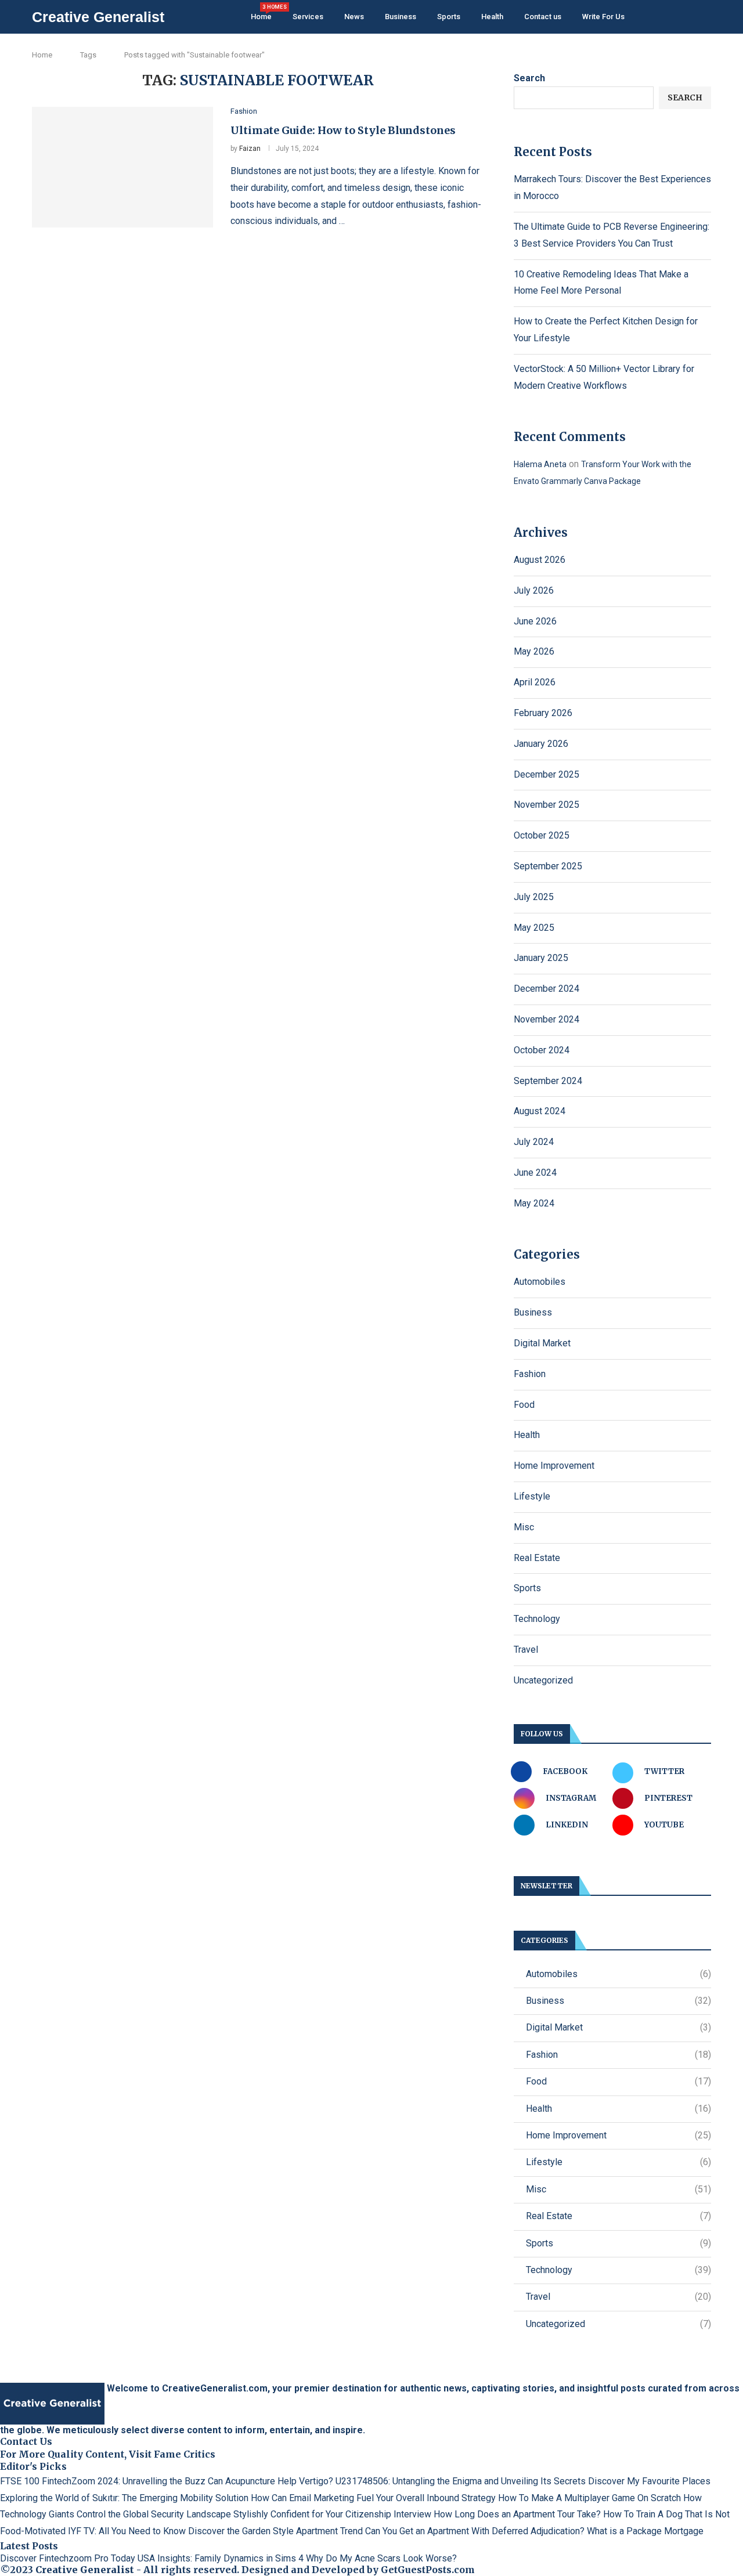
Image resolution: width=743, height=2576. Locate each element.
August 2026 (540, 560)
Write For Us (603, 17)
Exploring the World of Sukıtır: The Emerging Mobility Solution (124, 2498)
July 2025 (534, 897)
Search (529, 78)
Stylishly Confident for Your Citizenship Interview (332, 2514)
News (354, 17)
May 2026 (534, 651)
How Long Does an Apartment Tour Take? (517, 2514)
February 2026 (543, 713)
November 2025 (547, 805)
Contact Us (26, 2441)
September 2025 (548, 866)
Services (308, 17)
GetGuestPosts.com (428, 2570)
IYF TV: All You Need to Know (127, 2531)
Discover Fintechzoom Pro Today (68, 2558)
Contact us (543, 17)
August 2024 (540, 1111)
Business (401, 17)
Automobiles (540, 1282)
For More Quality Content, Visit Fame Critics (108, 2454)
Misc (524, 1527)
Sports (449, 17)
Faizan (250, 149)
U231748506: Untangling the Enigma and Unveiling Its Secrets (461, 2481)
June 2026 (535, 621)
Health (492, 17)
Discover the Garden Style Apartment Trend (275, 2531)
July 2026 (534, 590)
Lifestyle (532, 1496)
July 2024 (534, 1142)
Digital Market (542, 1343)
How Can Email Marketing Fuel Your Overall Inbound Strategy (373, 2498)
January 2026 (541, 744)
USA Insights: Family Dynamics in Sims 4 (221, 2558)
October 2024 (542, 1050)
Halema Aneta (540, 464)
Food (524, 1405)
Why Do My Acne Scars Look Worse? (381, 2558)
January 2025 (541, 958)
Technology (537, 1619)
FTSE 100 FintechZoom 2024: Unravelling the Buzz (103, 2481)
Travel (526, 1650)
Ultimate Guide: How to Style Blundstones (343, 130)
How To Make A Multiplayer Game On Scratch (589, 2498)
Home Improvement (554, 1466)
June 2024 (535, 1173)
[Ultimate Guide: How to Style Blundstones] (122, 167)
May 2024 (534, 1203)
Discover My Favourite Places (649, 2481)
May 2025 (534, 928)
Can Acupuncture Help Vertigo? (270, 2481)
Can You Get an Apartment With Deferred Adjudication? (475, 2531)
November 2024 (547, 1019)
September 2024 (548, 1081)
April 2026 (535, 682)
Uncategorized (543, 1680)
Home (261, 12)
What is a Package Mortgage (645, 2531)
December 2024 (547, 989)
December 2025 (547, 774)
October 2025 (542, 835)
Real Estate (537, 1558)
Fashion (530, 1374)
